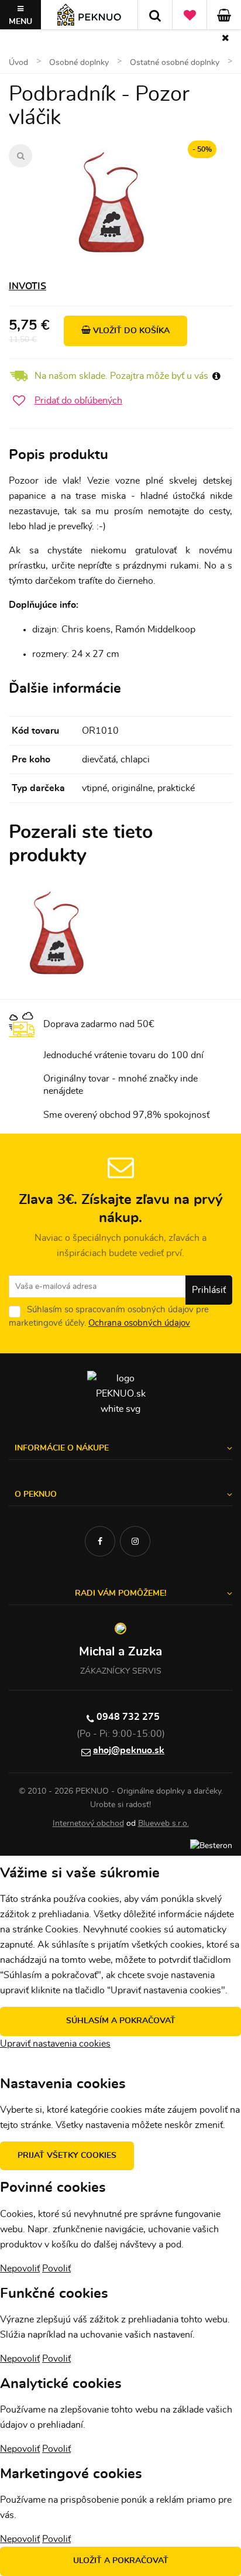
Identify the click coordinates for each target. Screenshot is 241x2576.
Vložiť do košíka (130, 331)
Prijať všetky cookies (67, 2156)
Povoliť (56, 2269)
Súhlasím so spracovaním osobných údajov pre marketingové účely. (109, 1316)
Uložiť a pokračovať (121, 2561)
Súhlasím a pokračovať (121, 2021)
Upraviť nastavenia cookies (55, 2044)
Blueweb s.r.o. (163, 1824)
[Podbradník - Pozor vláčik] (112, 203)
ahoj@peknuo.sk (129, 1750)
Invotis (27, 286)
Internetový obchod (88, 1824)
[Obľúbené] (190, 15)
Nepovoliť (20, 2269)
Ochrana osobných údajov (139, 1323)
